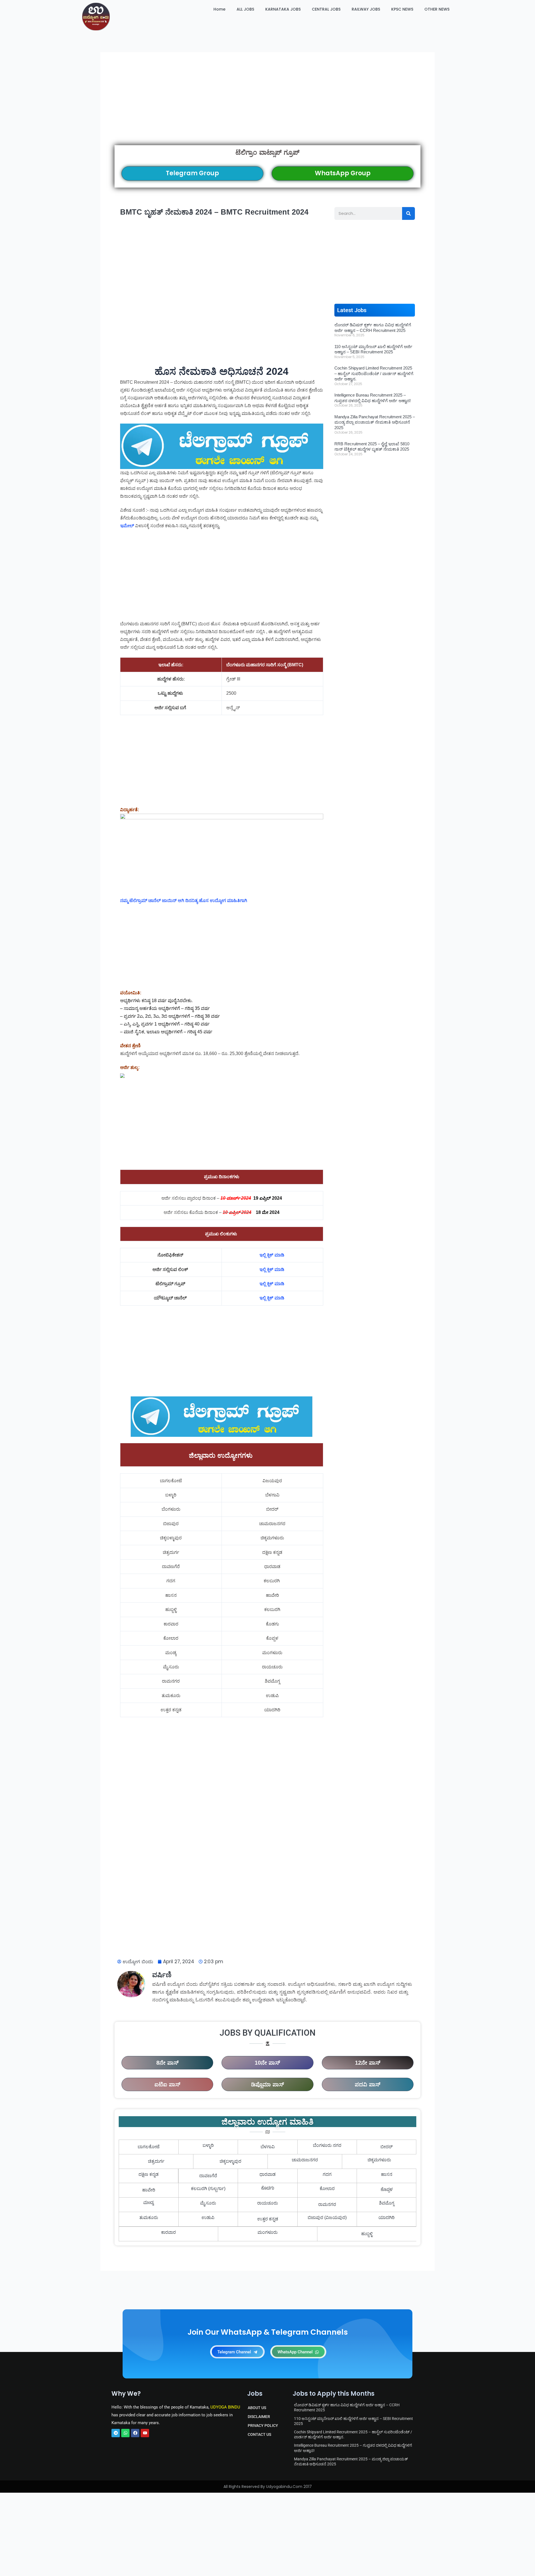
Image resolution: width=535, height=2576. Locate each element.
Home (219, 9)
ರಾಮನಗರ (327, 2204)
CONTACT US (259, 2434)
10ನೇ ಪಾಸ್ (267, 2063)
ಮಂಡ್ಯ (149, 2203)
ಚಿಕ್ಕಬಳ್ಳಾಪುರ (230, 2161)
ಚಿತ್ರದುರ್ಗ (156, 2161)
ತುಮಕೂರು (149, 2217)
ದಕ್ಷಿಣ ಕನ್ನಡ (149, 2174)
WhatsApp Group (343, 173)
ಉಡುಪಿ (208, 2217)
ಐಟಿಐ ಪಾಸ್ (167, 2084)
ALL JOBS (245, 9)
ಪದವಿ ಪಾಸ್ (368, 2084)
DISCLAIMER (259, 2417)
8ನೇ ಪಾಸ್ (167, 2063)
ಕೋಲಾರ (327, 2189)
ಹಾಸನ (387, 2174)
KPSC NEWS (402, 9)
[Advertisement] (267, 106)
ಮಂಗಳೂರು (267, 2232)
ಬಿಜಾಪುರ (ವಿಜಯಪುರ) (327, 2217)
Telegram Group (192, 173)
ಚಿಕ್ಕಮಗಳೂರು (379, 2160)
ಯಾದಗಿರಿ (386, 2217)
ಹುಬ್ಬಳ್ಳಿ (367, 2234)
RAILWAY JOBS (366, 9)
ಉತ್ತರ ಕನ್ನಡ (268, 2219)
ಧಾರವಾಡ (267, 2174)
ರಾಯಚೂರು (267, 2203)
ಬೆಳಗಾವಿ (268, 2147)
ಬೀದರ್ (386, 2147)
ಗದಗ (327, 2174)
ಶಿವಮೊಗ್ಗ (387, 2203)
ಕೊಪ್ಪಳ (387, 2190)
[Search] (408, 213)
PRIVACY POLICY (263, 2426)
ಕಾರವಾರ (168, 2232)
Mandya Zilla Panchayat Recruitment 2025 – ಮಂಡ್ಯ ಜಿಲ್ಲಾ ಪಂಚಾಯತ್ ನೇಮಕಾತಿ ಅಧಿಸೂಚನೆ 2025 (375, 422)
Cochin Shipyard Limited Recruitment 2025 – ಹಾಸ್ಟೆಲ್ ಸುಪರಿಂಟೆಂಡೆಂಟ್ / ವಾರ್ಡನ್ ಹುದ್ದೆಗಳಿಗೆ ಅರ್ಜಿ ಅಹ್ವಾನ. (374, 373)
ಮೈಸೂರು (208, 2203)
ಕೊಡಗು (268, 2189)
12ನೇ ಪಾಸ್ (368, 2063)
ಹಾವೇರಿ (149, 2190)
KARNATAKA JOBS (283, 9)
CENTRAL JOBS (326, 9)
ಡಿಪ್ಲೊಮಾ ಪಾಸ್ (267, 2084)
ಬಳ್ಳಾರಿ (208, 2145)
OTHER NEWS (437, 9)
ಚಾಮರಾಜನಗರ (305, 2160)
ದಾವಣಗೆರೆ (208, 2176)
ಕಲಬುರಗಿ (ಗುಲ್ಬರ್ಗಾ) (208, 2189)
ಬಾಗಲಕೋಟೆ (149, 2147)
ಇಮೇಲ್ (127, 526)
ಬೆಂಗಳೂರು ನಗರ (327, 2145)
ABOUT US (257, 2408)
